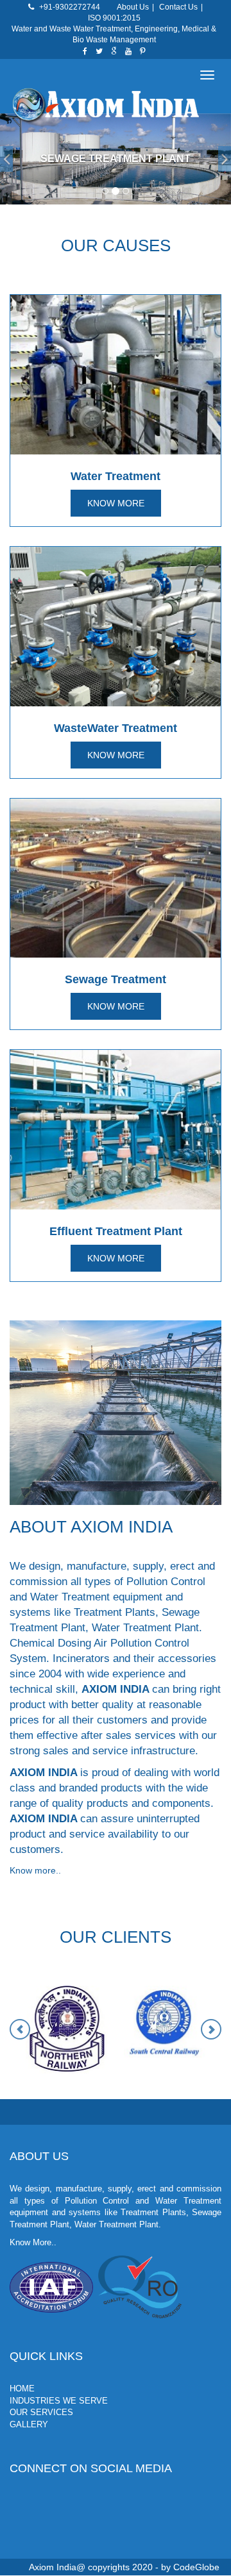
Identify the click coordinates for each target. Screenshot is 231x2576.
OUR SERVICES (41, 2412)
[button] (6, 159)
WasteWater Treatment (116, 728)
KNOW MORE (116, 503)
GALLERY (29, 2424)
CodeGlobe (196, 2567)
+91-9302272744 (70, 7)
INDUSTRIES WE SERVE (59, 2401)
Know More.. (33, 2242)
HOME (22, 2389)
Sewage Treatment (116, 979)
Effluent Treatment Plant (116, 1231)
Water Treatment (116, 476)
